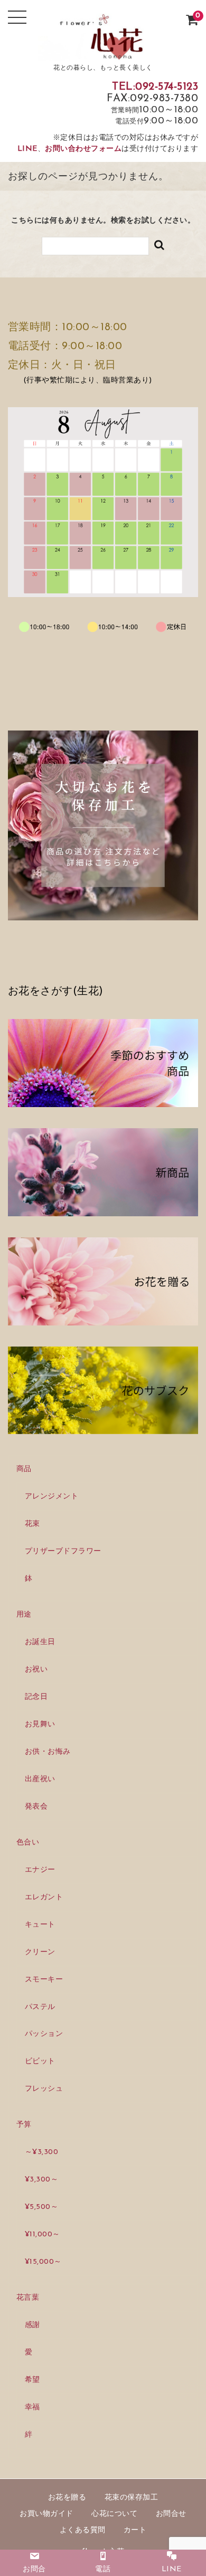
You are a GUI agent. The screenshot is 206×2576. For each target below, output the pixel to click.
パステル (40, 2007)
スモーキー (44, 1980)
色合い (28, 1843)
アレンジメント (52, 1497)
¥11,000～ (43, 2234)
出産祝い (40, 1779)
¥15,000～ (43, 2262)
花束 (32, 1524)
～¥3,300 (42, 2152)
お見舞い (40, 1724)
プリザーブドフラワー (63, 1551)
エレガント (44, 1897)
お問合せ (171, 2514)
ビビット (40, 2061)
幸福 (32, 2407)
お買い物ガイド (46, 2514)
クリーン (40, 1952)
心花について (114, 2514)
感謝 (32, 2325)
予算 (24, 2125)
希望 (32, 2380)
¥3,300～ (42, 2180)
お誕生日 (40, 1642)
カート (135, 2530)
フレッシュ (44, 2089)
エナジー (40, 1870)
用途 (24, 1615)
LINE (27, 149)
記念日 (36, 1697)
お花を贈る (67, 2498)
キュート (40, 1925)
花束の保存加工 (132, 2498)
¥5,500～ (42, 2207)
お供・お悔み (48, 1752)
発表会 (36, 1807)
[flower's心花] (103, 52)
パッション (44, 2034)
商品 (24, 1469)
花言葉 (28, 2298)
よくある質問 (83, 2530)
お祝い (36, 1670)
